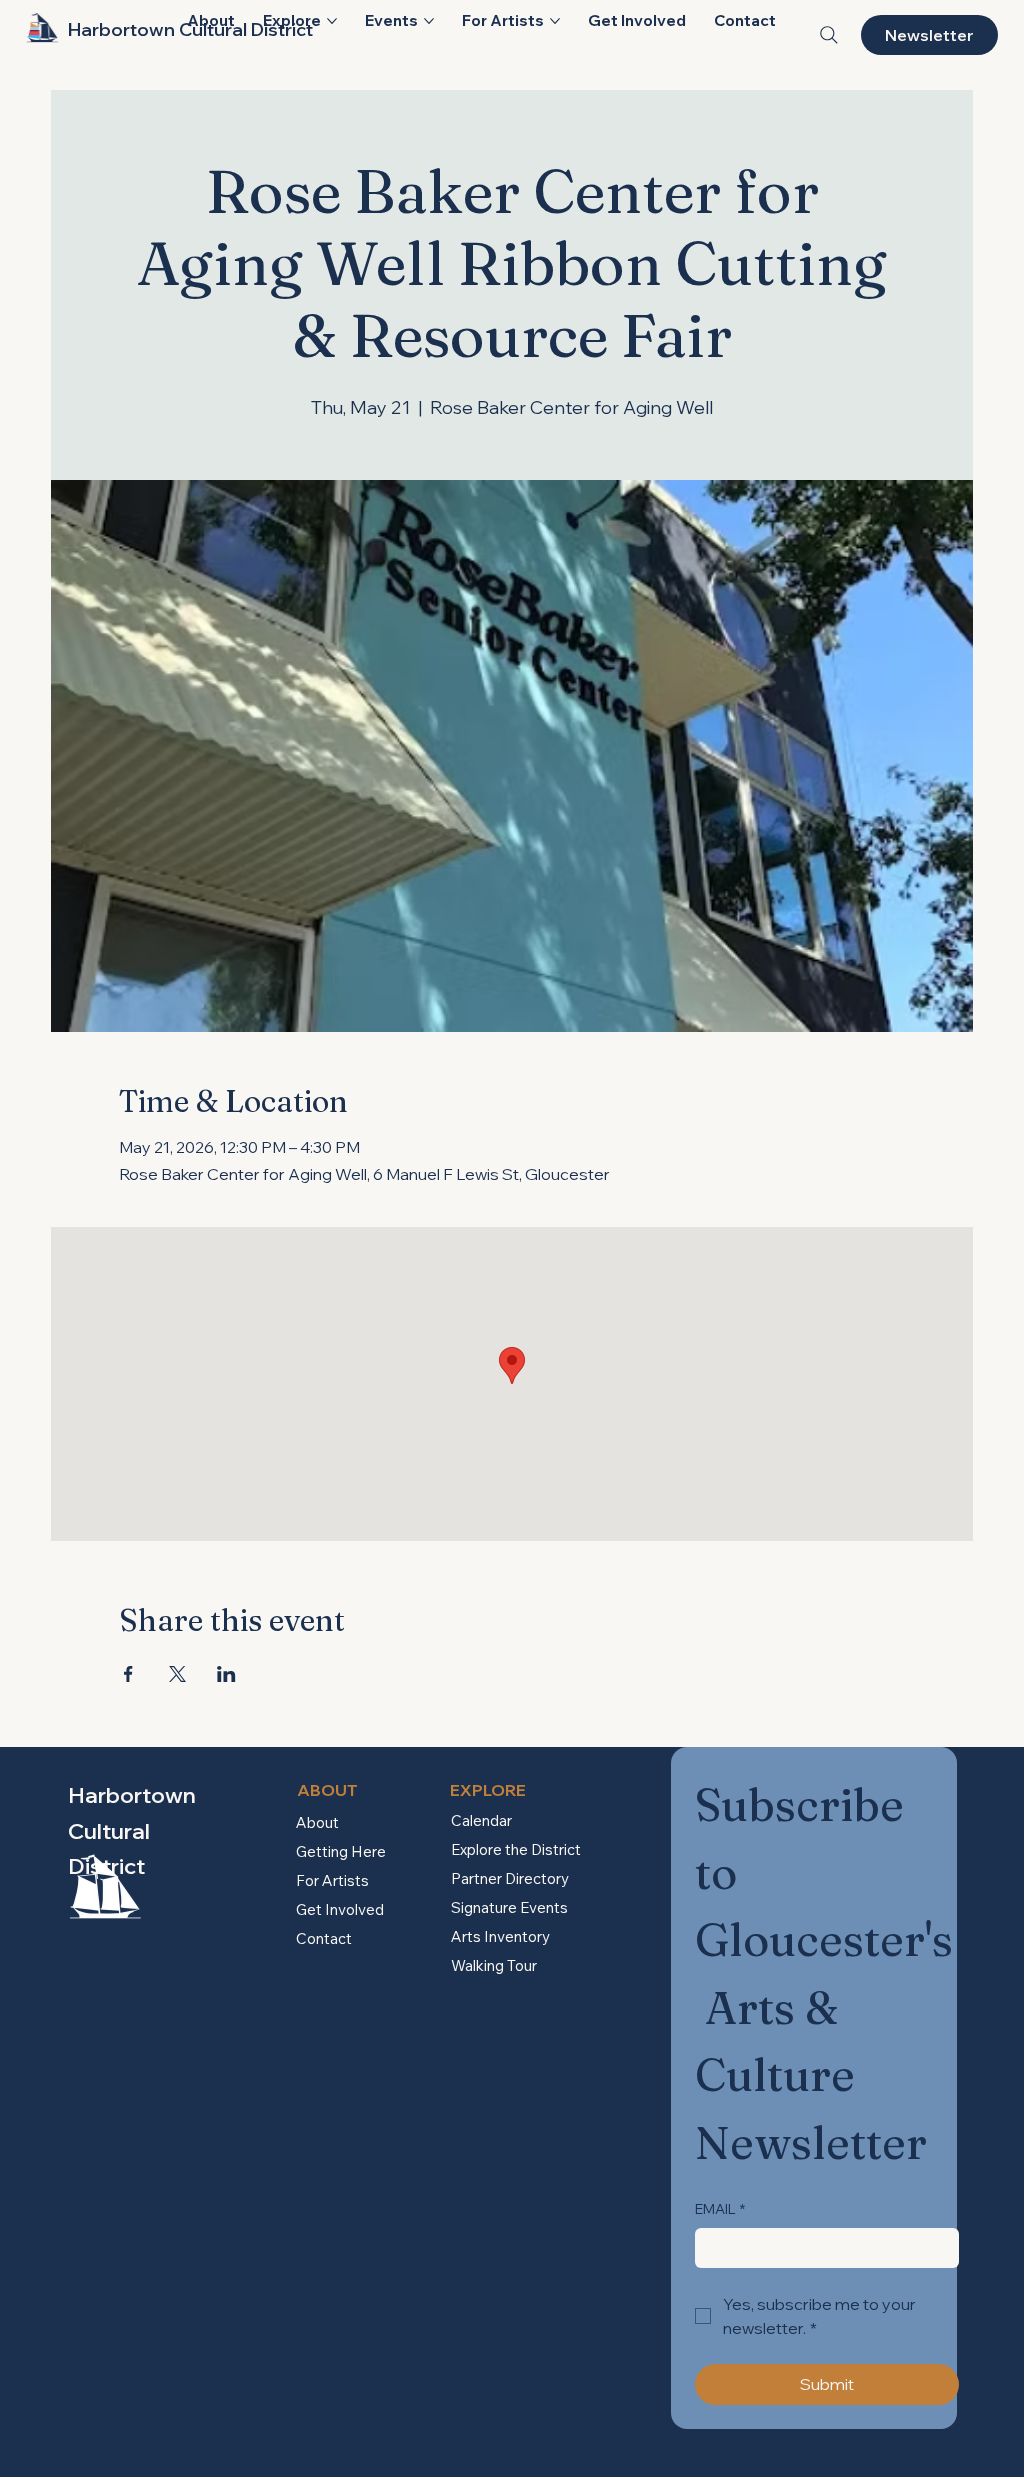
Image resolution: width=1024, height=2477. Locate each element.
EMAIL (720, 2209)
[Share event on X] (177, 1674)
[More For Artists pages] (555, 21)
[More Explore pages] (332, 21)
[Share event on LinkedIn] (226, 1674)
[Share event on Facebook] (128, 1674)
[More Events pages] (429, 21)
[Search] (829, 35)
